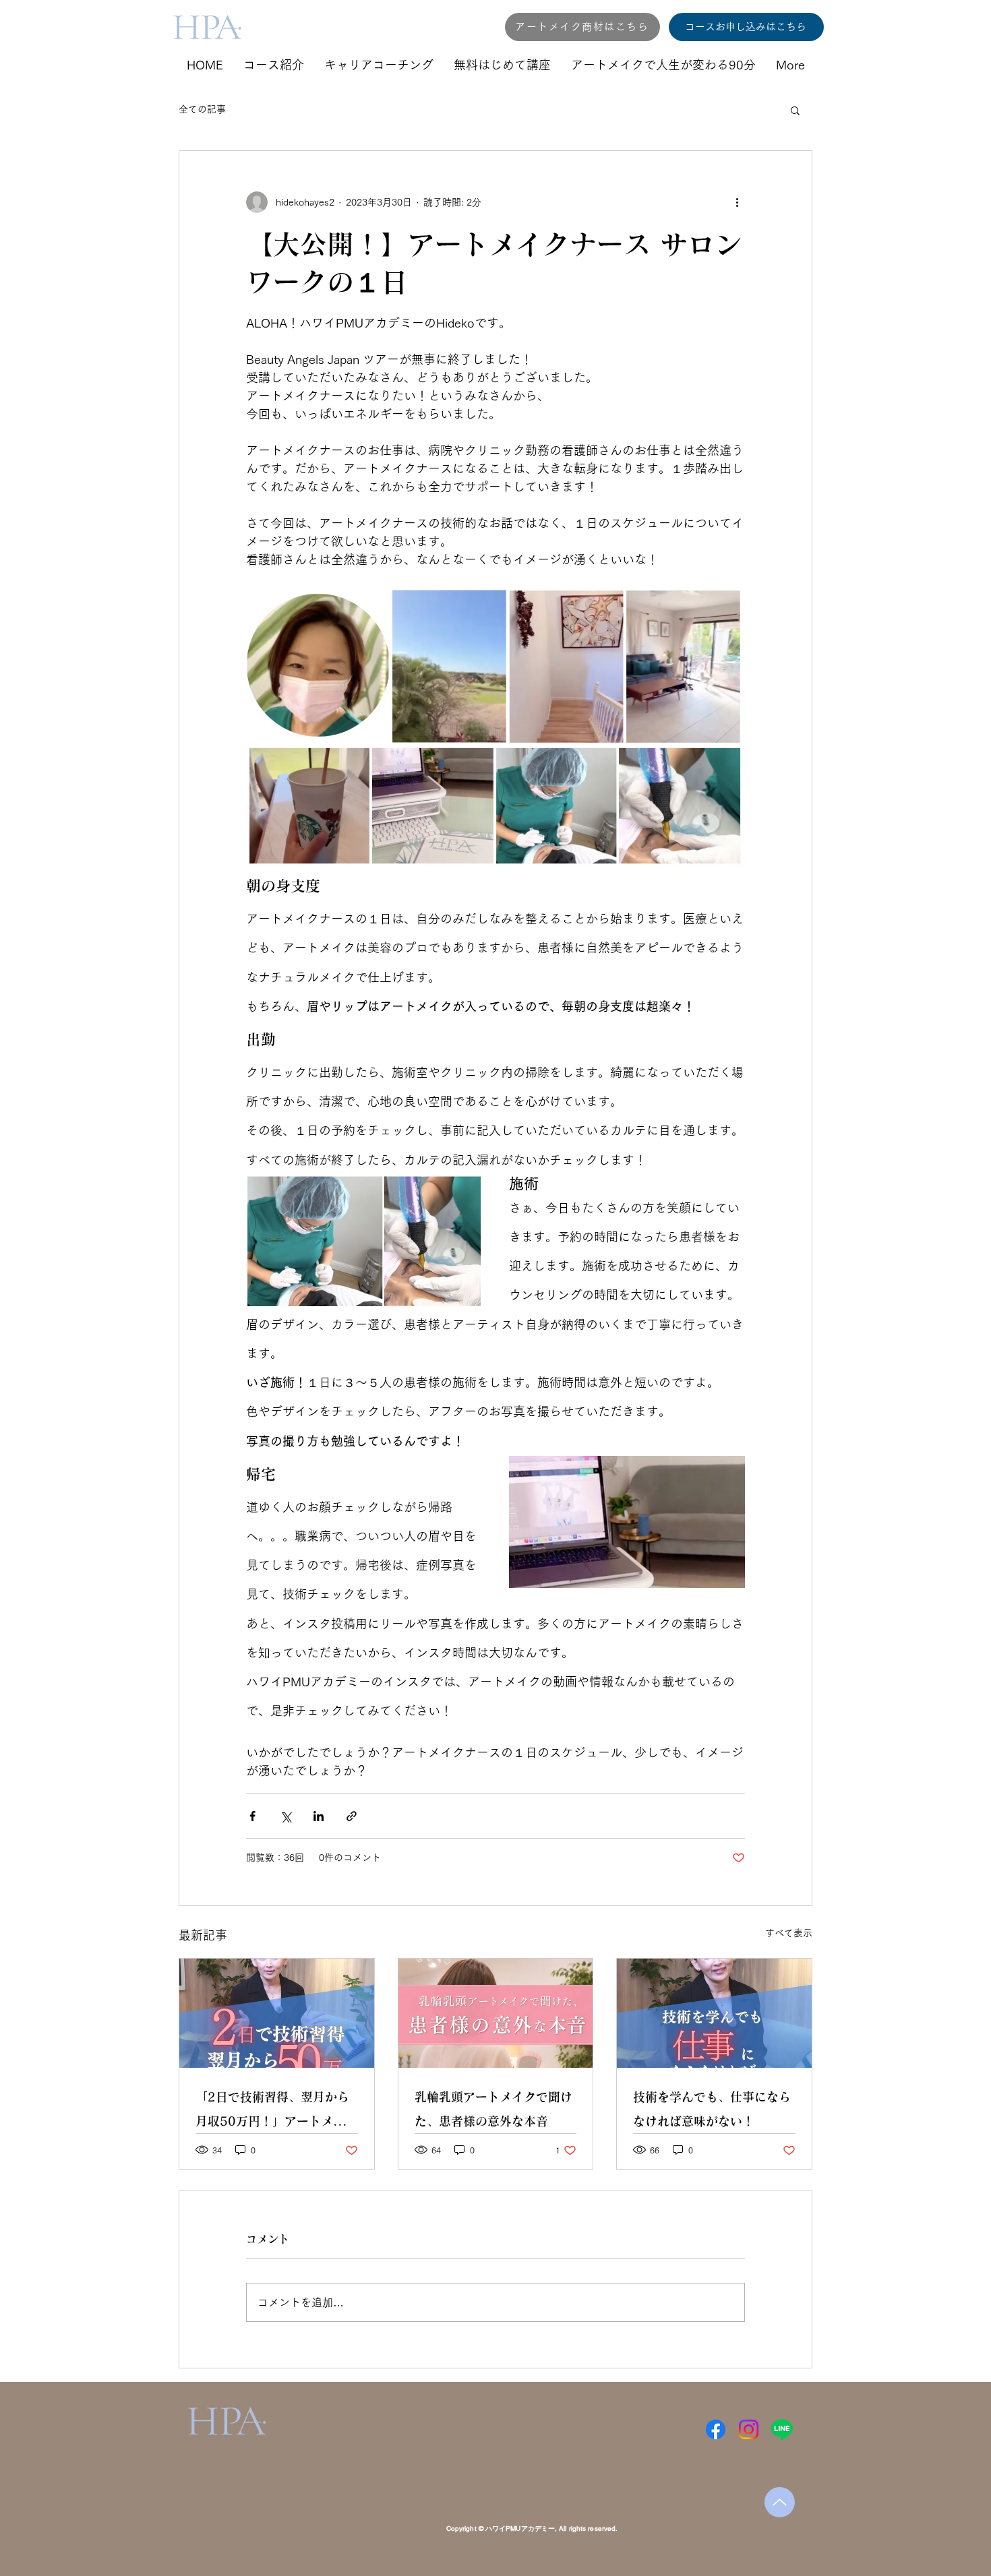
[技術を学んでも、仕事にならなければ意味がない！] (714, 2013)
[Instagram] (749, 2429)
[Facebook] (716, 2429)
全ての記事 (202, 109)
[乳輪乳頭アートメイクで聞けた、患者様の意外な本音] (496, 2013)
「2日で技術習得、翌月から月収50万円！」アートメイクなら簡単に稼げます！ (276, 2112)
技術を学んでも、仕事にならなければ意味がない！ (712, 2109)
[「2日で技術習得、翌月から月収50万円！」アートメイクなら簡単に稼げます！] (277, 2013)
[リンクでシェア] (352, 1816)
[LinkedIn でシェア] (319, 1816)
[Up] (780, 2502)
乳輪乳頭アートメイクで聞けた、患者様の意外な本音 (493, 2109)
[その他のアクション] (737, 202)
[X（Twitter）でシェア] (286, 1816)
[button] (795, 110)
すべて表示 (789, 1933)
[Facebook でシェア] (252, 1816)
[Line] (782, 2429)
